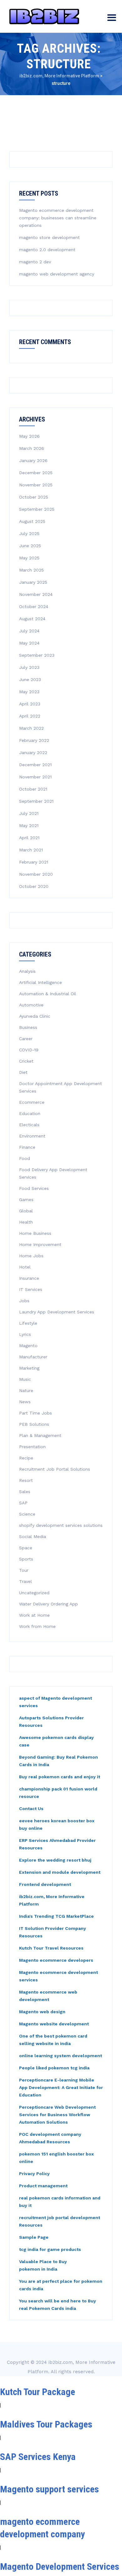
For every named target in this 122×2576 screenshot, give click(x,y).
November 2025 (36, 485)
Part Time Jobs (36, 1413)
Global (26, 1211)
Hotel (25, 1267)
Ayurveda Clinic (35, 1016)
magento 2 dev (35, 262)
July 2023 (29, 667)
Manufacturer (33, 1357)
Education (30, 1113)
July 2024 (29, 631)
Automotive (31, 1005)
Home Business (35, 1233)
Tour (24, 1570)
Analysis (27, 971)
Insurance (29, 1278)
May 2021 (29, 825)
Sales (25, 1492)
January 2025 (33, 582)
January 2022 (33, 752)
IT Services (31, 1289)
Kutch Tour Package (38, 2392)
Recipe (26, 1458)
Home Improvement (40, 1244)
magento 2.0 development (47, 250)
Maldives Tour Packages (46, 2424)
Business (28, 1027)
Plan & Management (40, 1435)
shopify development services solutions (61, 1525)
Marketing (29, 1368)
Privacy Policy (34, 2174)
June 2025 (30, 546)
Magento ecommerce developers (56, 1960)
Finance (27, 1147)
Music (25, 1379)
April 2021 (29, 838)
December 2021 (35, 765)
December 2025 (36, 473)
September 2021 (36, 801)
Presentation (32, 1447)
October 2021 (33, 789)
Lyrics (25, 1334)
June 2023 (30, 679)
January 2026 (33, 460)
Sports (26, 1559)
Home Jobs (31, 1256)
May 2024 (29, 643)
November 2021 (35, 777)
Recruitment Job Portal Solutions (55, 1469)
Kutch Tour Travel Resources (51, 1948)
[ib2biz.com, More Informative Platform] (44, 16)
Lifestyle (28, 1323)
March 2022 (31, 728)
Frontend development (45, 1884)
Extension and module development (60, 1872)
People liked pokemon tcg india (54, 2068)
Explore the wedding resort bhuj (55, 1860)
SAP (23, 1503)
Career (26, 1039)
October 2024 (34, 606)
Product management (43, 2186)
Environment (32, 1136)
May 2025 (29, 558)
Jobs (24, 1301)
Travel (25, 1581)
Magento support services (49, 2489)
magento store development (49, 237)
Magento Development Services (60, 2566)
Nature (26, 1390)
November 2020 (36, 874)
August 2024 (32, 619)
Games (26, 1200)
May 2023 (29, 692)
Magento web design (42, 2012)
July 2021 (29, 813)
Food (25, 1158)
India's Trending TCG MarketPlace (56, 1916)
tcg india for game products (50, 2249)
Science (27, 1514)
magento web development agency (57, 274)
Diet (23, 1072)
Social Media (33, 1536)
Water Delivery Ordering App (48, 1604)
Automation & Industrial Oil (48, 994)
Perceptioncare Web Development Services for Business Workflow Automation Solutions (57, 2115)
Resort (26, 1480)
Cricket (26, 1061)
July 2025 (29, 533)
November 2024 (36, 594)
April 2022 (30, 716)
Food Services (34, 1188)
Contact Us (31, 1809)
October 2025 (34, 497)
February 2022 (34, 740)
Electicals (29, 1125)
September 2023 (37, 655)
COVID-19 (29, 1050)
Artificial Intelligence (41, 982)
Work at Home (34, 1615)
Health (26, 1222)
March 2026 (32, 448)
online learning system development (61, 2056)
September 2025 (37, 509)
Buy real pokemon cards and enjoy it (60, 1777)
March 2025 (31, 570)
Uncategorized (34, 1593)
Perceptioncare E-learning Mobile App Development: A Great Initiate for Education (61, 2087)
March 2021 (31, 850)
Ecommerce (32, 1102)
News (25, 1402)
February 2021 (34, 862)
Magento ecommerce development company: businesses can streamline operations (58, 218)
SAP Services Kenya (38, 2457)
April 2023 (30, 704)
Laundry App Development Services (57, 1312)
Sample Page (34, 2237)
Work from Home (37, 1626)
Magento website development (54, 2024)
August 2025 (32, 521)
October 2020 (34, 886)
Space (26, 1548)
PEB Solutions (34, 1424)
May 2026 (29, 436)
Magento (28, 1346)
